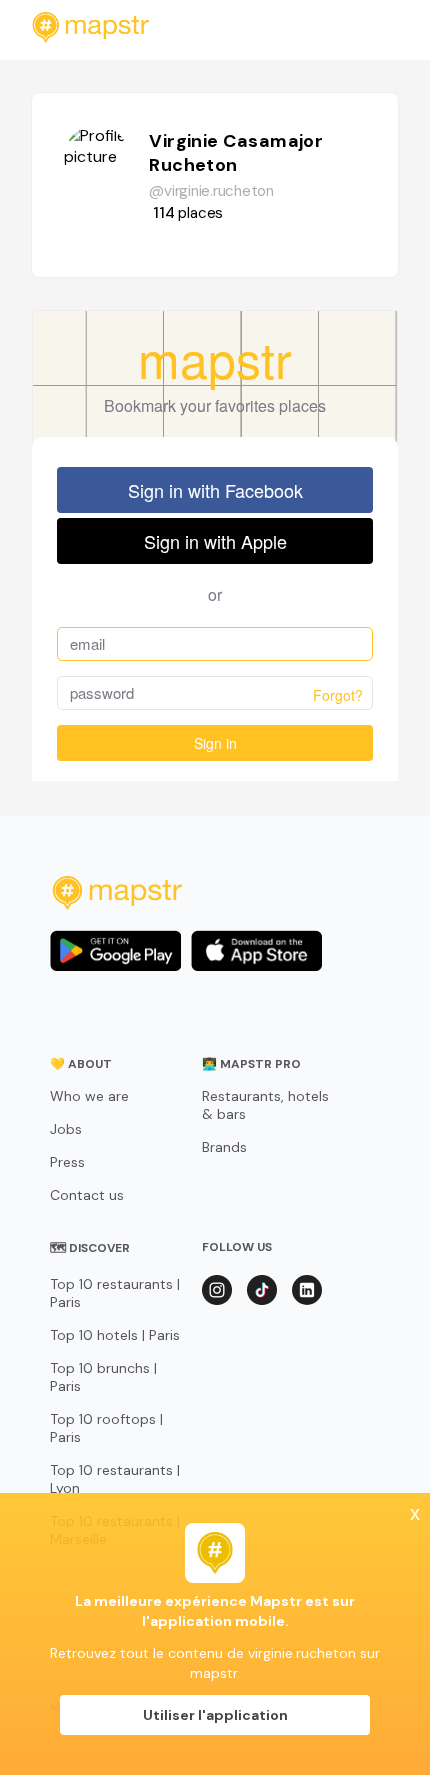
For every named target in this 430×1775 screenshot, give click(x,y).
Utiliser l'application (215, 1715)
